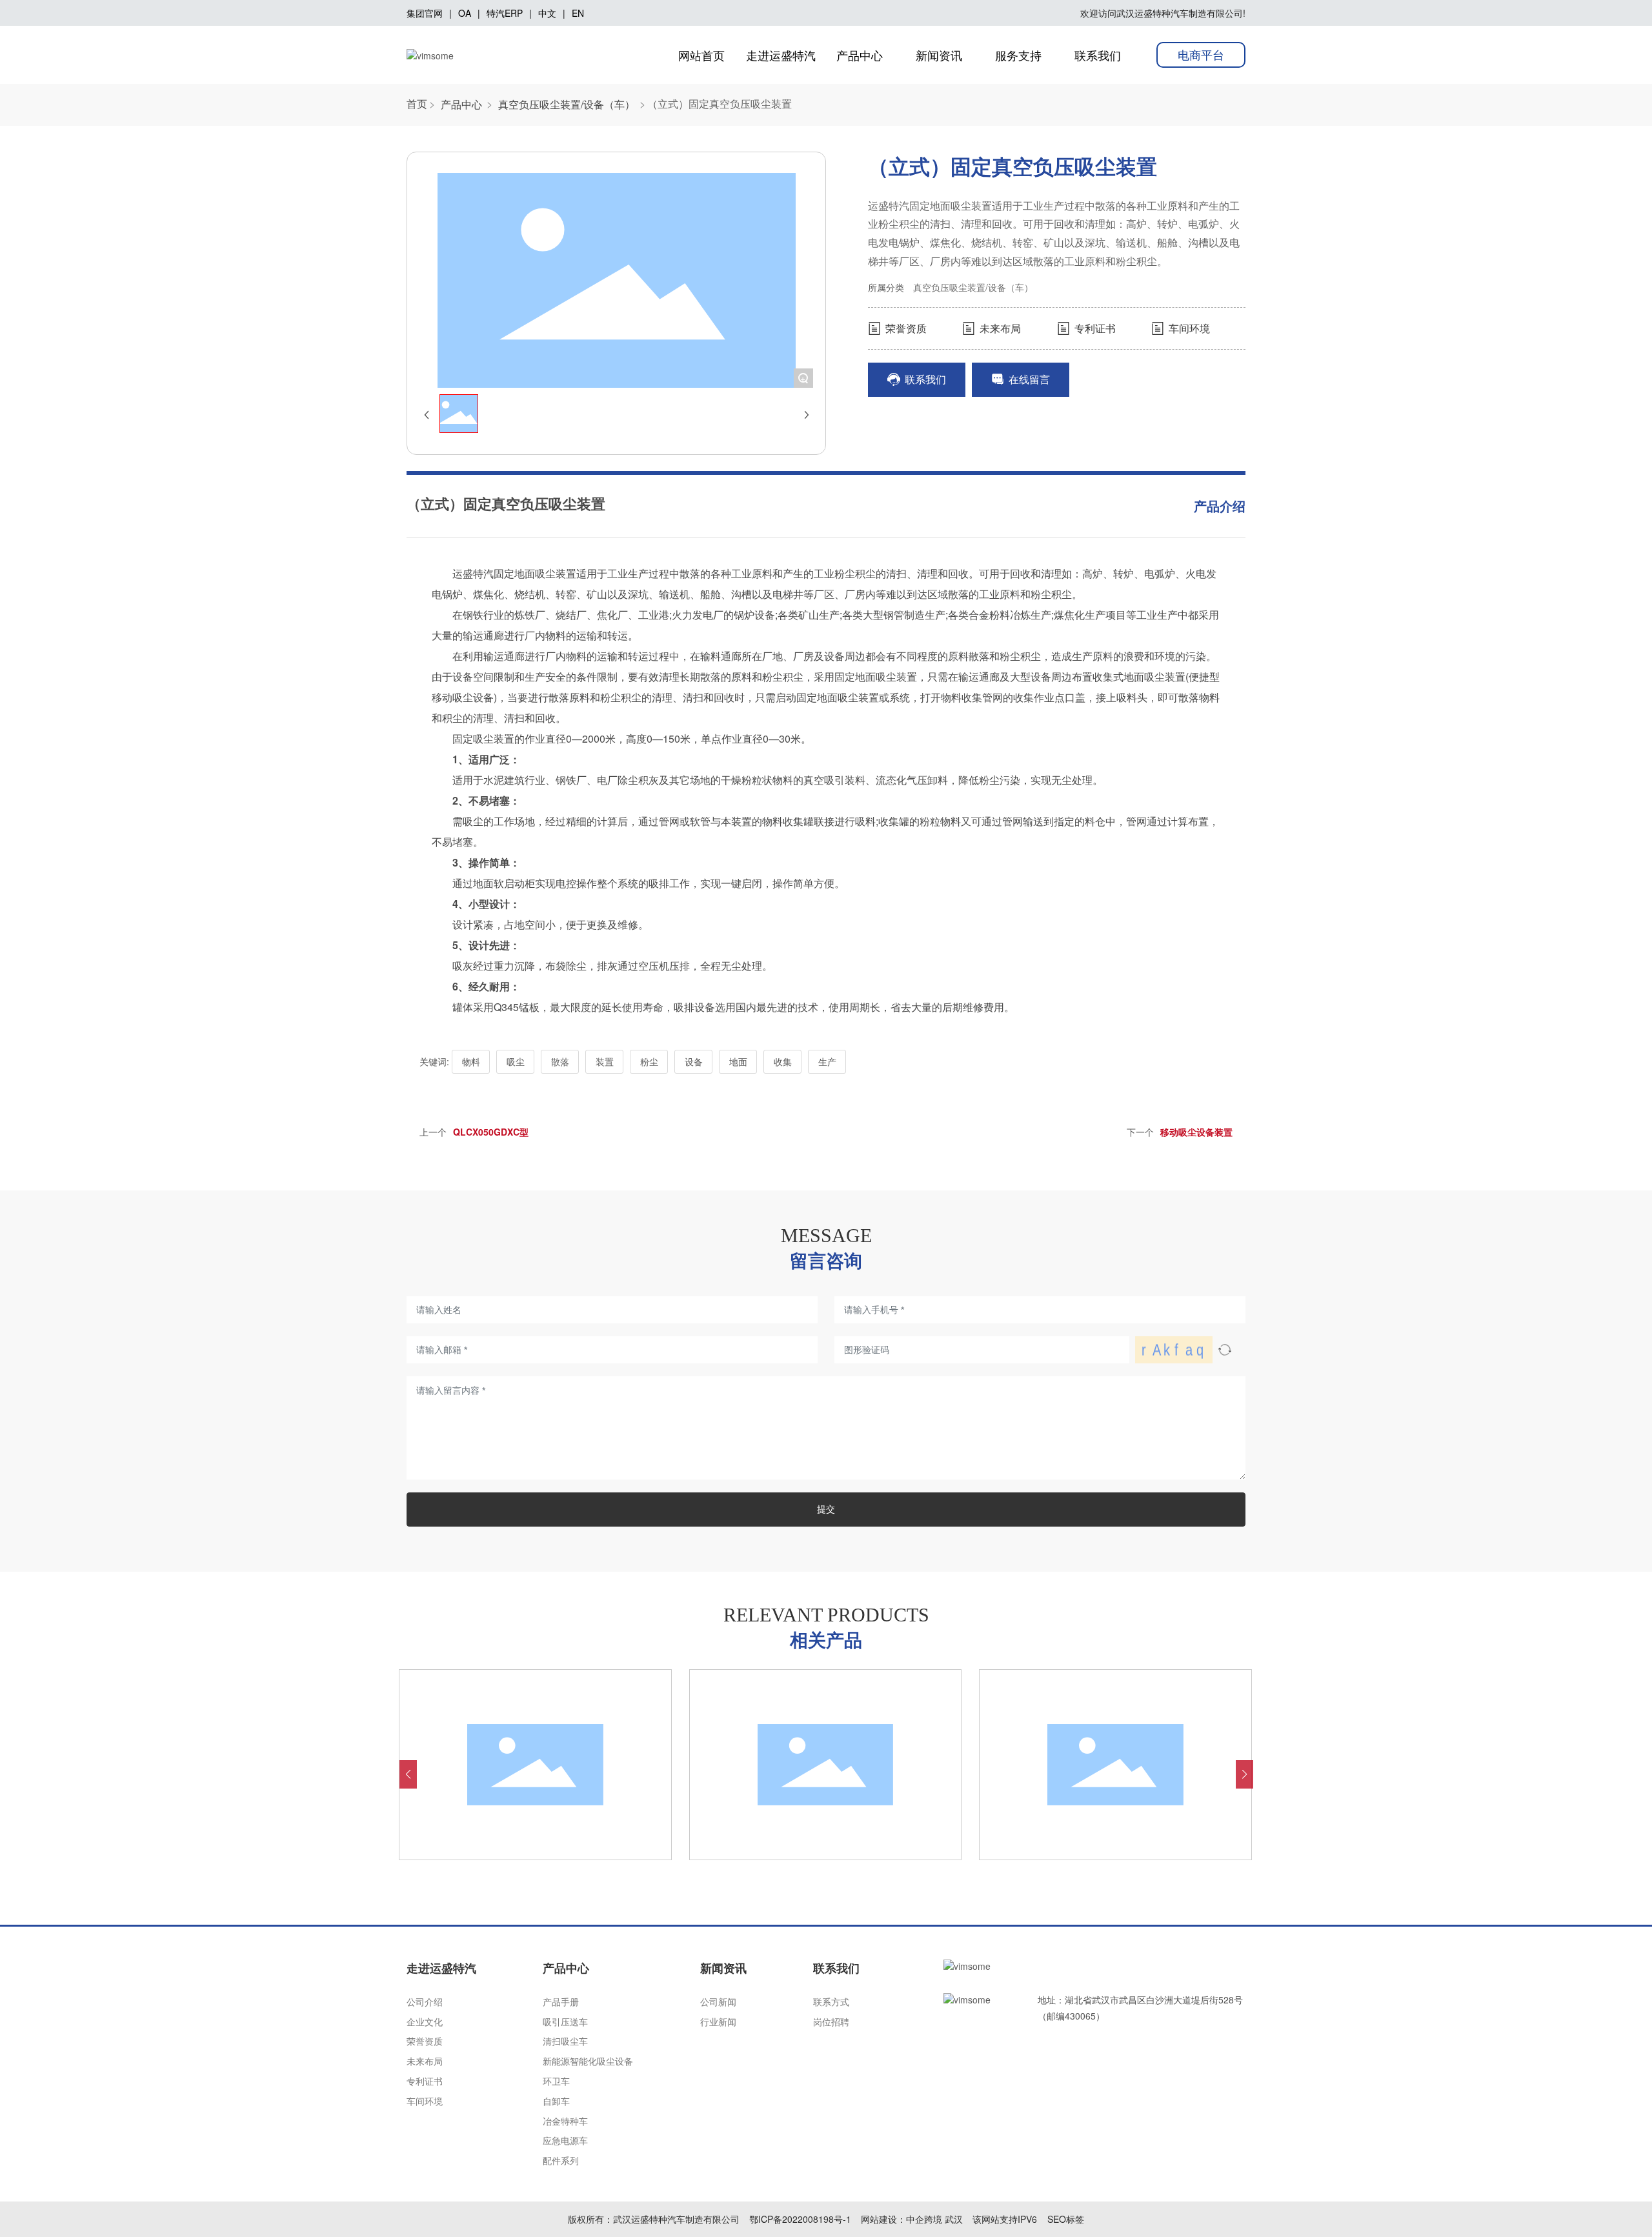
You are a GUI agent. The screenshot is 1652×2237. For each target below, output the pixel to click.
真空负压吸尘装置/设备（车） (567, 105)
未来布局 (999, 328)
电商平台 (1201, 54)
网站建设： (883, 2219)
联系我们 (924, 379)
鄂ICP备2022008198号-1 (800, 2219)
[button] (408, 1774)
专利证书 (1094, 328)
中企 (915, 2219)
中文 (547, 13)
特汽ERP (505, 13)
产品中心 (461, 105)
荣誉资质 (905, 328)
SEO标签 (1066, 2219)
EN (578, 13)
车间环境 (1188, 328)
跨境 (933, 2219)
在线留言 (1028, 379)
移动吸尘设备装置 (1196, 1132)
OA (465, 13)
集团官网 (425, 13)
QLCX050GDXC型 (491, 1132)
